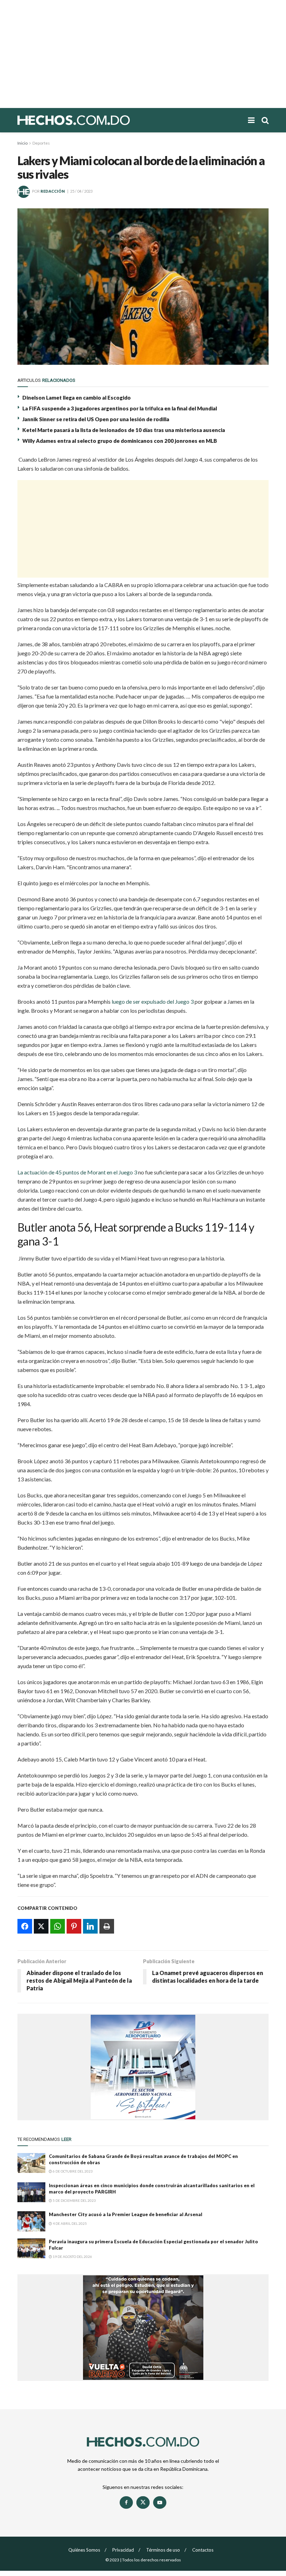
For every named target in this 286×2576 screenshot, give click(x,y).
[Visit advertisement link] (143, 2067)
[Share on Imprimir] (107, 1926)
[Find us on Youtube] (160, 2502)
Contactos (203, 2550)
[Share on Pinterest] (74, 1926)
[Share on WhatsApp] (58, 1926)
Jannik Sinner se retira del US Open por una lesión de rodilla (96, 419)
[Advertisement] (143, 54)
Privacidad (123, 2550)
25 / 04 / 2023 (81, 191)
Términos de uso (163, 2550)
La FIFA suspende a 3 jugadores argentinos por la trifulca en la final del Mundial (120, 408)
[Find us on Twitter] (143, 2502)
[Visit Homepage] (98, 120)
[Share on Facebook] (25, 1926)
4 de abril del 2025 (69, 2223)
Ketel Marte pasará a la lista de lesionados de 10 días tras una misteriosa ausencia (124, 430)
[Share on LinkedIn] (90, 1926)
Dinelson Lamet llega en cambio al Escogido (77, 398)
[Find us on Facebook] (126, 2502)
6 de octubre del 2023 (72, 2171)
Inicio (22, 143)
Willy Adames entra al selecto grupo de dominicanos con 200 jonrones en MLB (120, 441)
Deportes (41, 143)
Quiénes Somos (84, 2550)
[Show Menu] (251, 120)
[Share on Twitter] (41, 1926)
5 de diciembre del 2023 (74, 2200)
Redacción (53, 191)
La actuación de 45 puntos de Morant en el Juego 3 (77, 1172)
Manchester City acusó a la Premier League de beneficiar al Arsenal (126, 2214)
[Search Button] (265, 120)
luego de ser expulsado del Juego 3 (153, 1001)
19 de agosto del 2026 (72, 2257)
